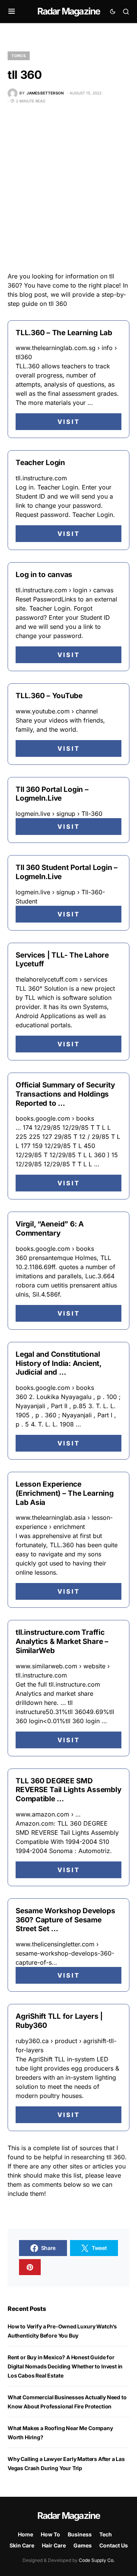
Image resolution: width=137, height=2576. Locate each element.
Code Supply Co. (97, 2560)
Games (83, 2545)
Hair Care (54, 2545)
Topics (19, 56)
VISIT (69, 422)
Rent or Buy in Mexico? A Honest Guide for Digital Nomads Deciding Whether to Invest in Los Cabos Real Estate (65, 2366)
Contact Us (114, 2545)
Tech (106, 2534)
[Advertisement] (68, 188)
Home (25, 2534)
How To (50, 2534)
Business (80, 2534)
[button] (12, 11)
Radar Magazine (69, 11)
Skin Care (22, 2545)
